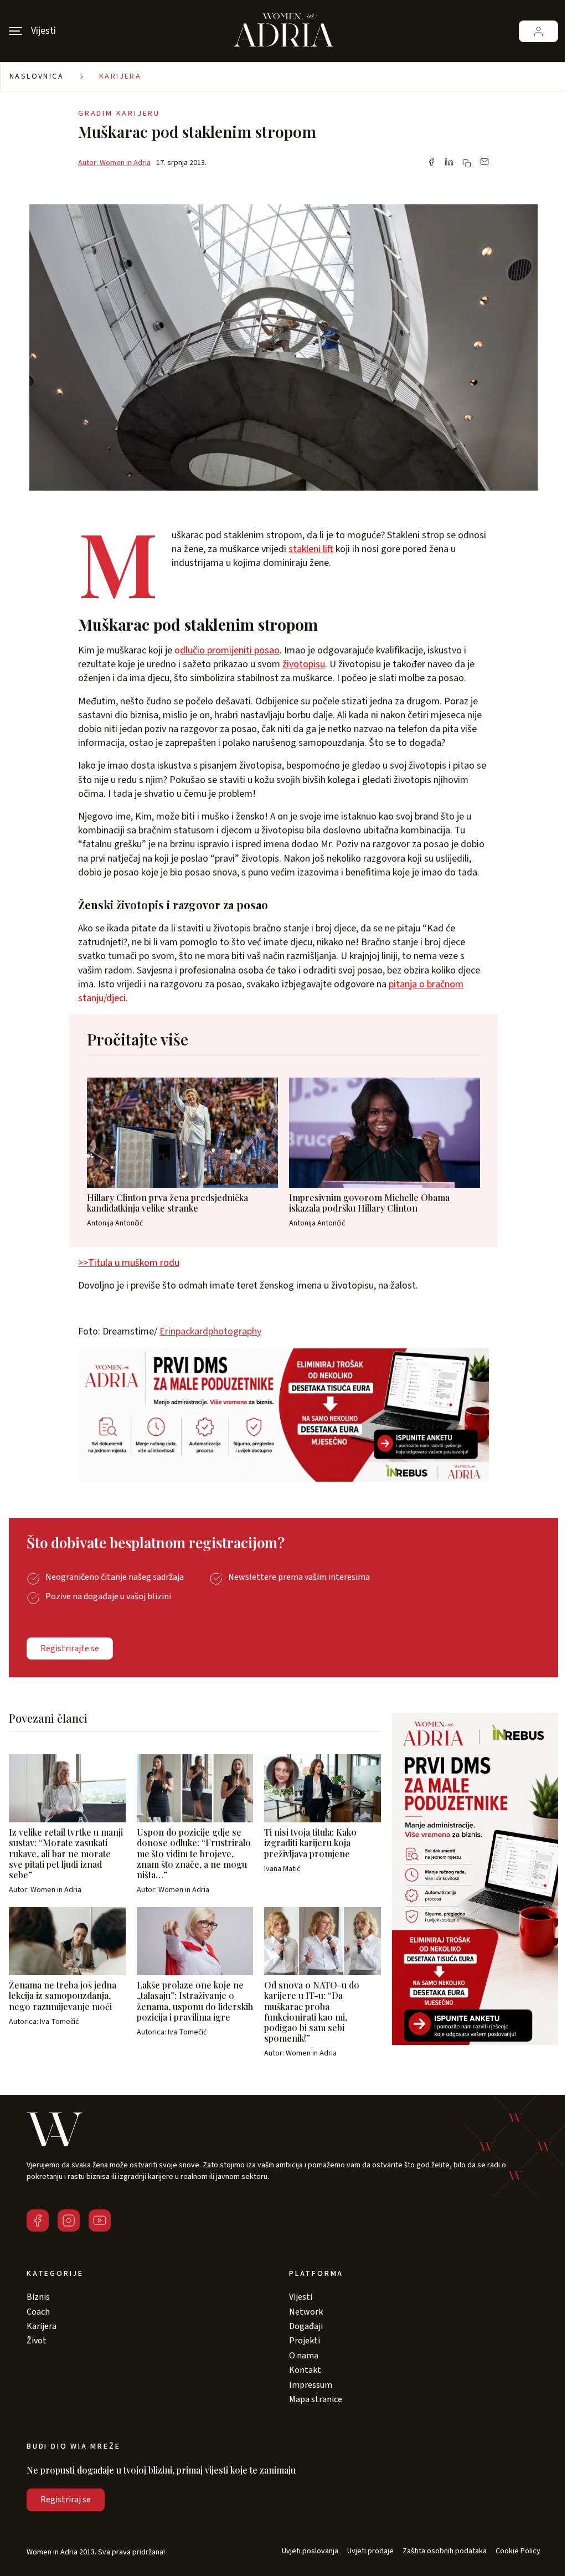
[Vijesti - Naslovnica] (283, 31)
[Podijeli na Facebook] (431, 163)
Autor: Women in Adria (114, 163)
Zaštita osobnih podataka (445, 2551)
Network (306, 2312)
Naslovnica (37, 76)
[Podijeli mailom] (484, 163)
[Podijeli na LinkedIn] (449, 163)
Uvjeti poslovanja (310, 2551)
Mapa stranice (316, 2399)
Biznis (38, 2297)
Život (37, 2341)
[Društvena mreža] (38, 2220)
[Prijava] (538, 31)
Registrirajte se (70, 1648)
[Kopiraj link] (467, 163)
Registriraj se (66, 2500)
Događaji (306, 2326)
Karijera (120, 76)
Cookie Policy (518, 2551)
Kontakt (305, 2370)
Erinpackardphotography (210, 1331)
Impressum (311, 2385)
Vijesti (301, 2297)
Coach (38, 2312)
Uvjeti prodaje (370, 2551)
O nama (304, 2356)
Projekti (305, 2341)
